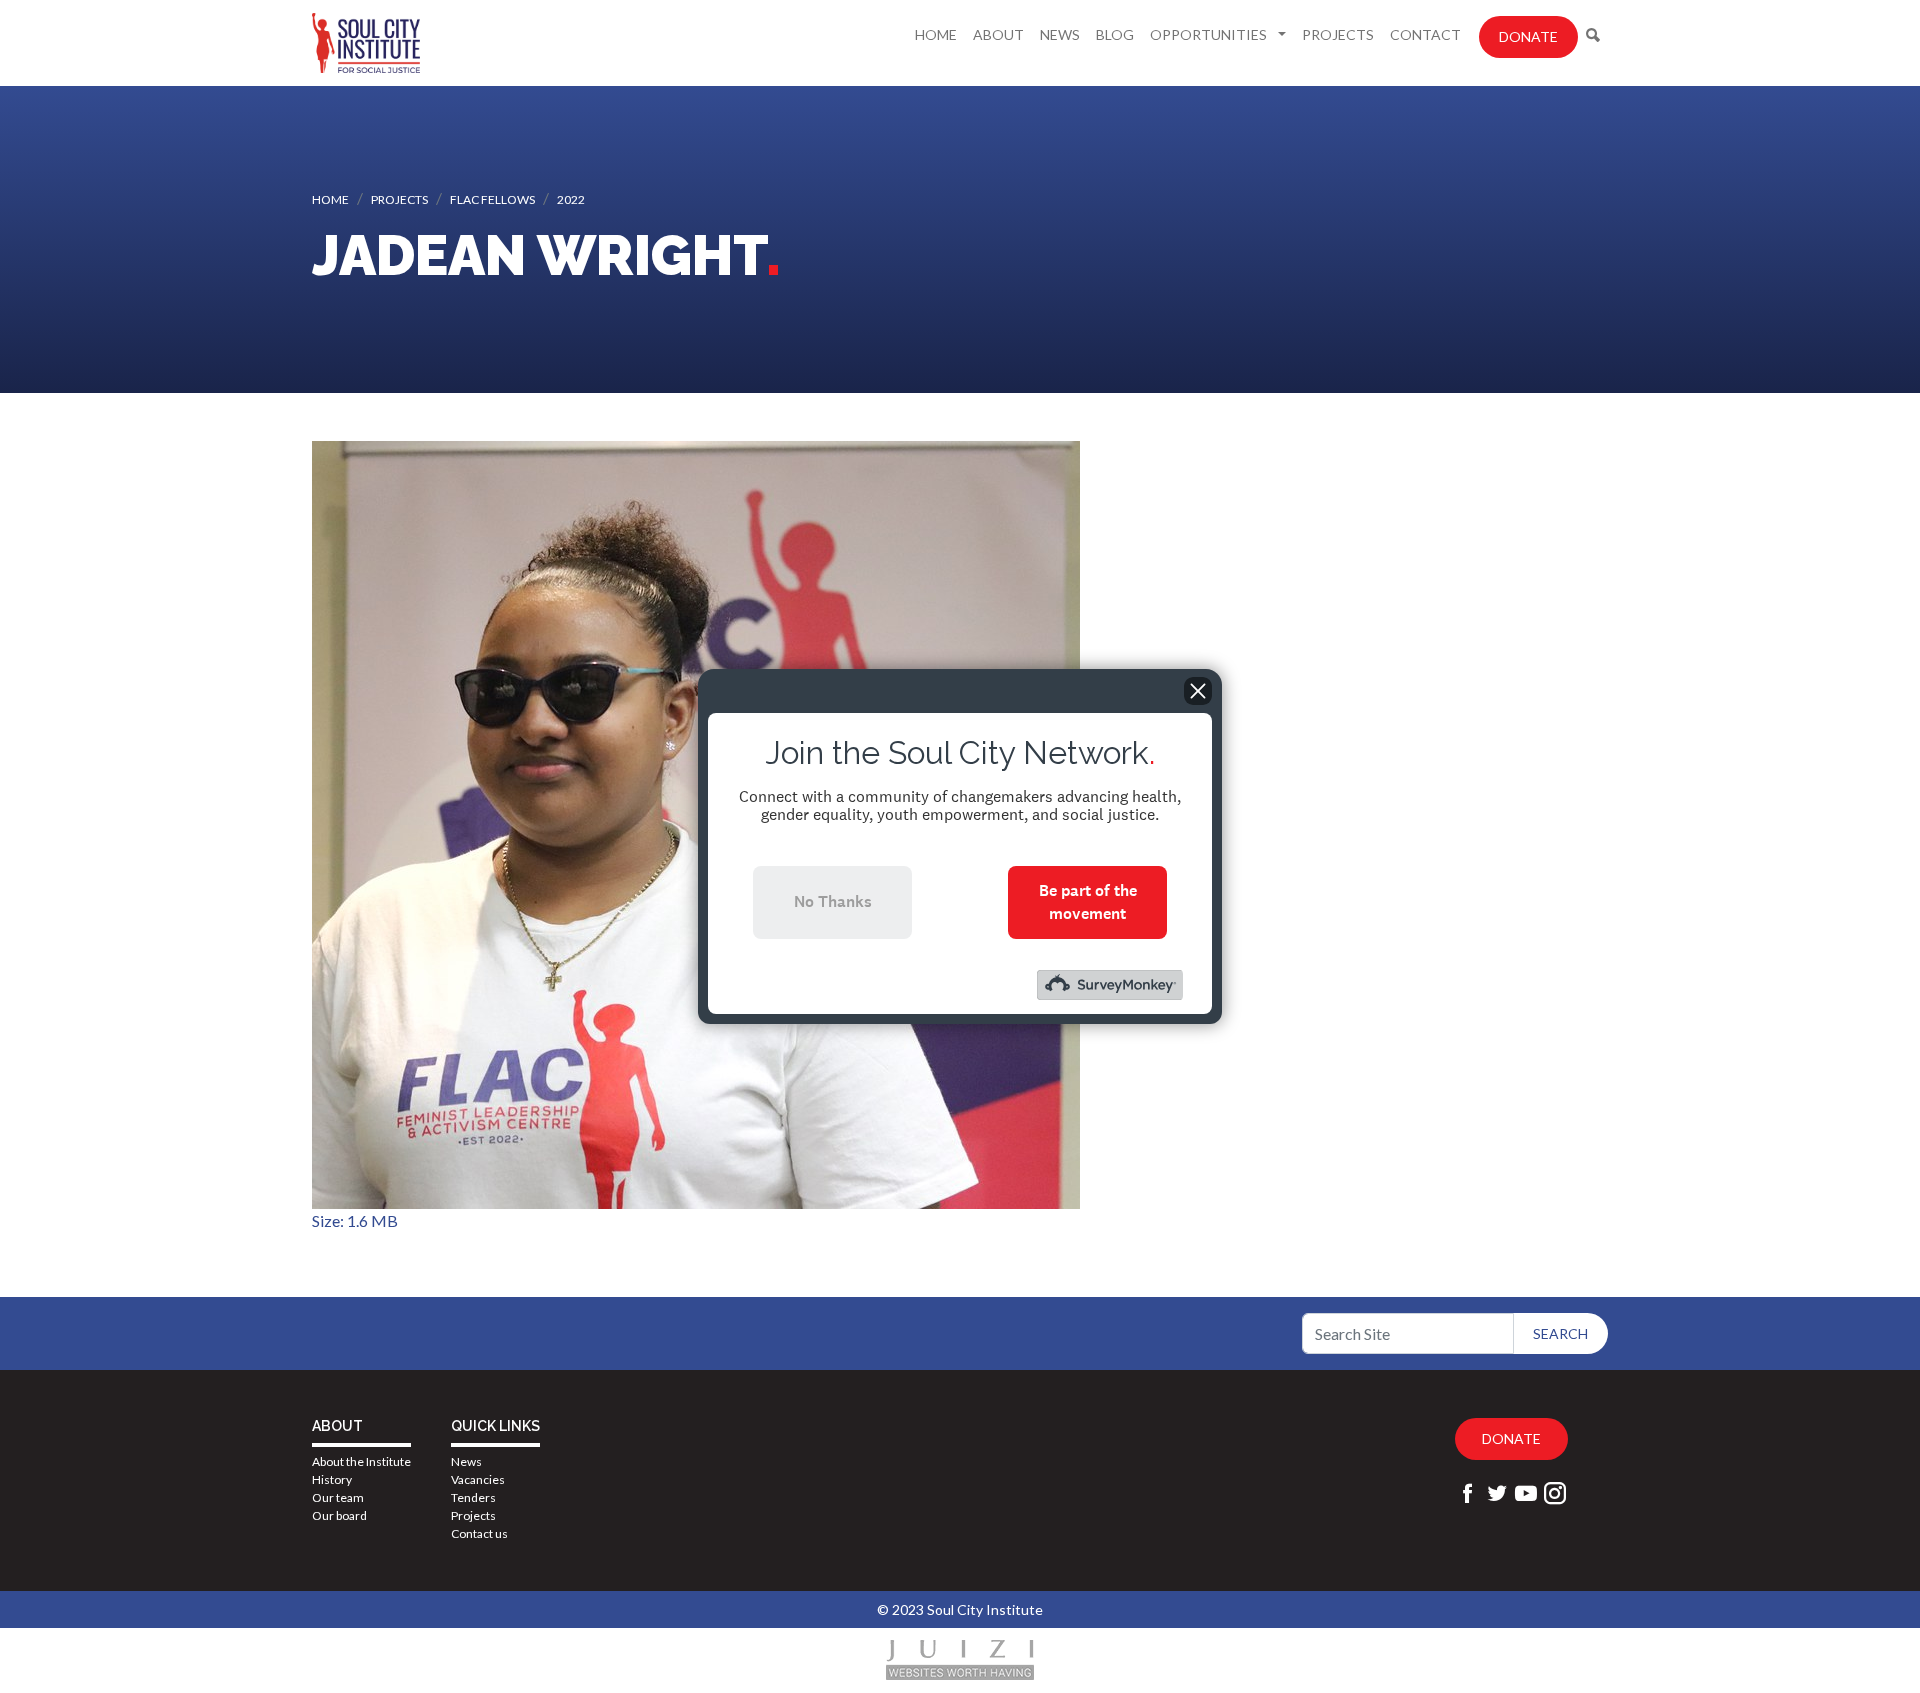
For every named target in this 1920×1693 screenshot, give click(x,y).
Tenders (473, 1497)
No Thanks (833, 901)
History (332, 1479)
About (998, 34)
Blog (1115, 34)
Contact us (479, 1533)
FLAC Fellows (492, 199)
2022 (571, 199)
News (1060, 34)
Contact (1425, 34)
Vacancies (478, 1479)
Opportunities (1210, 34)
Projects (1338, 34)
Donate (1528, 36)
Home (936, 34)
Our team (338, 1497)
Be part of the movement (1088, 901)
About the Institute (361, 1461)
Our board (339, 1515)
